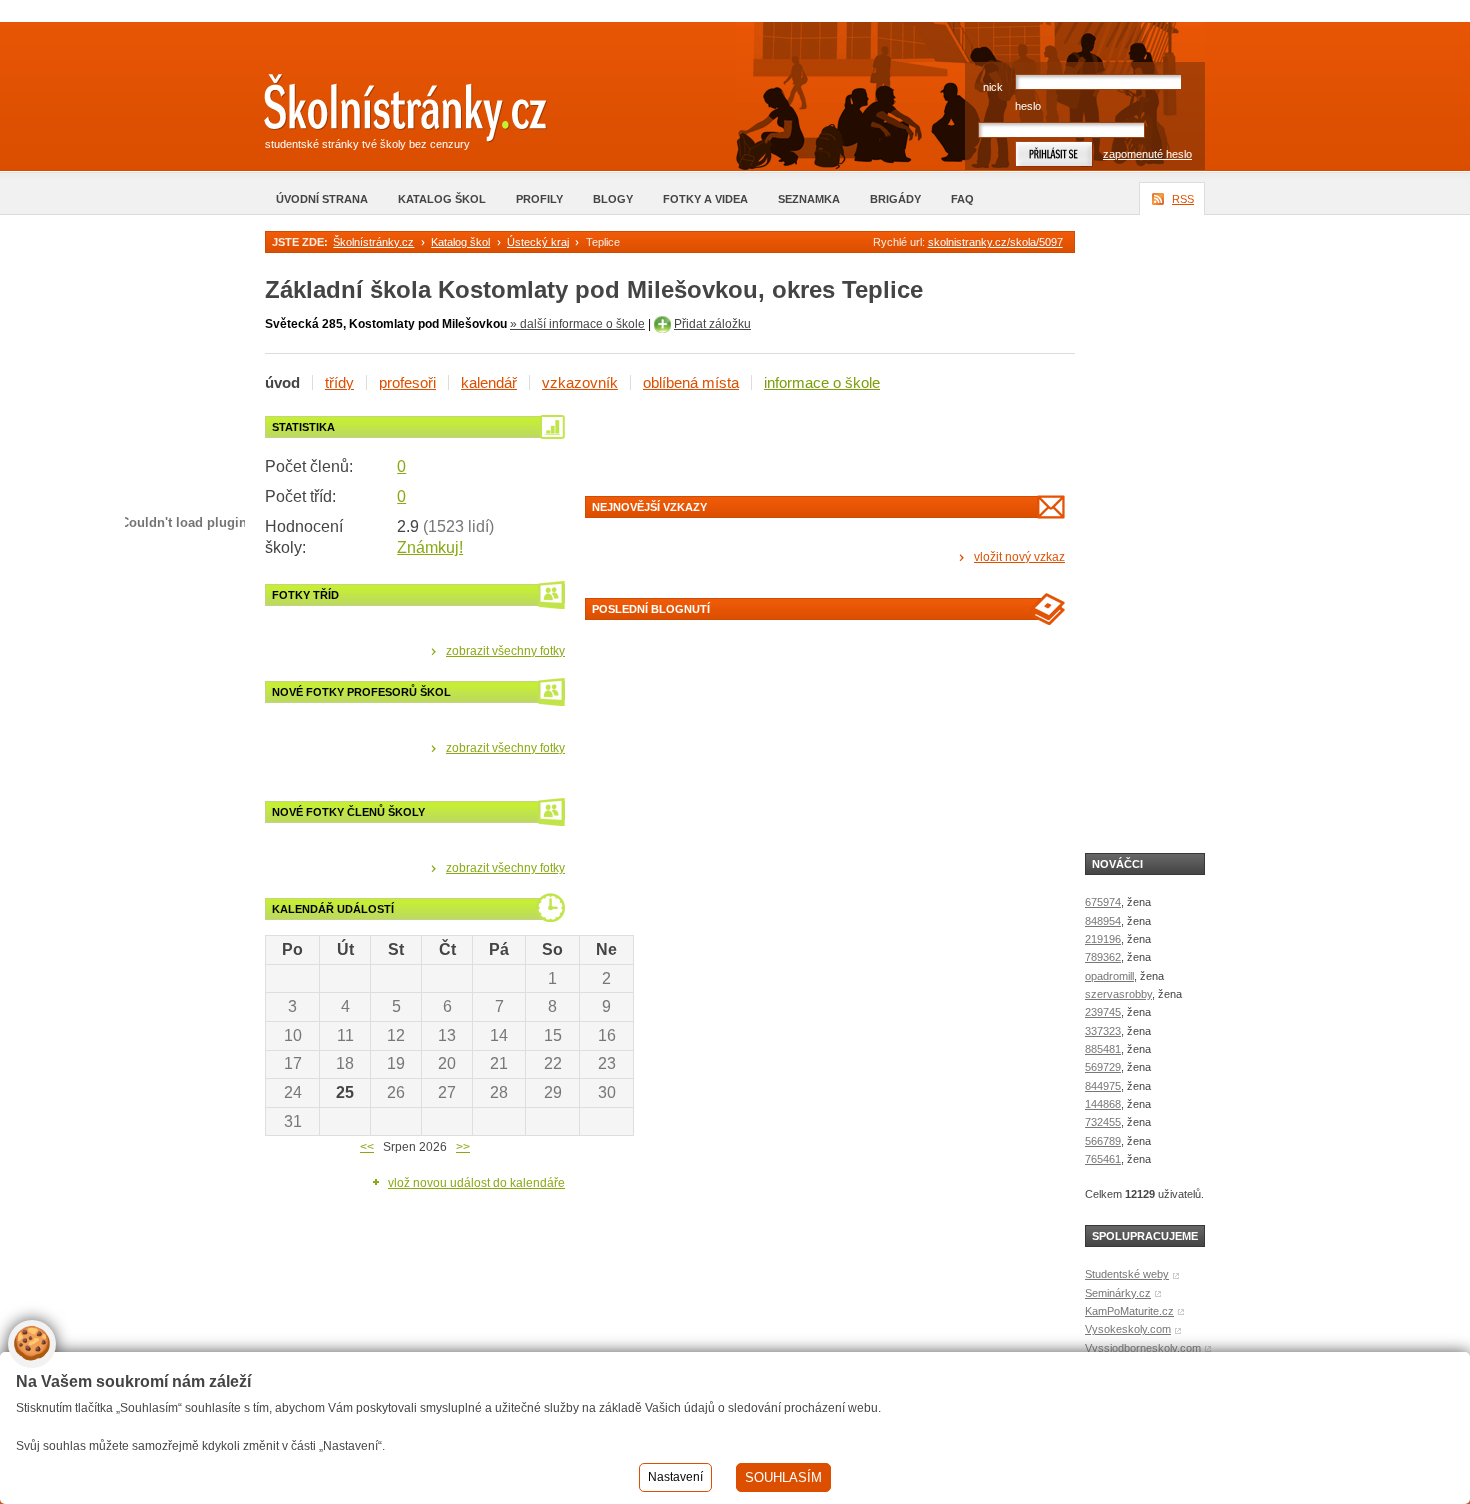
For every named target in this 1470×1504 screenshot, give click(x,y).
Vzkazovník (580, 382)
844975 (1103, 1086)
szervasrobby (1118, 994)
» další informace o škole (577, 324)
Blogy (613, 199)
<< (367, 1147)
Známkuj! (430, 547)
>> (463, 1147)
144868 (1103, 1104)
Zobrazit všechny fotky (505, 651)
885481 (1103, 1049)
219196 (1103, 939)
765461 (1103, 1159)
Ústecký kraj (538, 242)
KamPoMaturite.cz (1129, 1311)
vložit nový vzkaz (1019, 557)
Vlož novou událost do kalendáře (476, 1183)
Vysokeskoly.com (1128, 1329)
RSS (1183, 199)
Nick (993, 87)
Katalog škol (442, 199)
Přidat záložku (712, 324)
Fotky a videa (705, 199)
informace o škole (822, 382)
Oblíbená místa (691, 382)
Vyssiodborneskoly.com (1143, 1348)
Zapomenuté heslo (1147, 154)
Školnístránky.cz (373, 242)
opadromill (1109, 976)
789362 (1103, 957)
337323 (1103, 1031)
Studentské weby (1127, 1274)
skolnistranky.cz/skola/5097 (995, 242)
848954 (1103, 921)
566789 (1103, 1141)
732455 (1103, 1122)
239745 (1103, 1012)
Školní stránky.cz (390, 113)
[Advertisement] (819, 446)
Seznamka (809, 199)
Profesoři (407, 382)
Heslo (1028, 106)
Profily (539, 199)
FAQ (962, 199)
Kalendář (489, 382)
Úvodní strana (322, 199)
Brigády (895, 199)
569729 (1103, 1067)
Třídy (339, 382)
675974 (1103, 902)
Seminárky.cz (1118, 1293)
